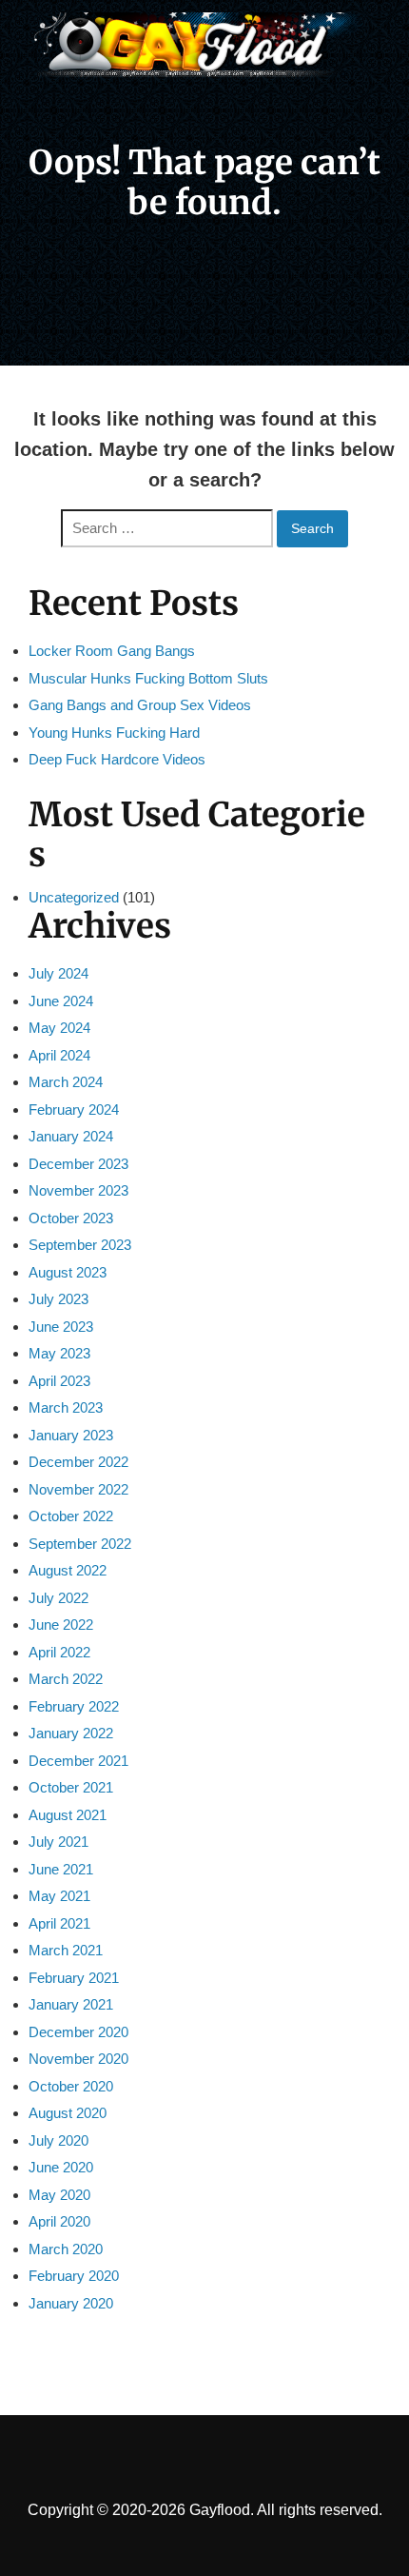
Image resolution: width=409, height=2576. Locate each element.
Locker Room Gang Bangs (112, 651)
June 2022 (61, 1625)
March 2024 (66, 1082)
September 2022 (80, 1544)
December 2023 (78, 1164)
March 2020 (66, 2249)
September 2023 (80, 1245)
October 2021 (71, 1787)
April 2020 (59, 2221)
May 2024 (59, 1028)
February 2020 (74, 2276)
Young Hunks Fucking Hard (114, 733)
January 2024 (71, 1136)
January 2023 (71, 1435)
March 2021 (66, 1950)
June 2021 (61, 1869)
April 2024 (59, 1055)
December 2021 (78, 1761)
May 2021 (59, 1896)
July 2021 (58, 1842)
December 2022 (78, 1462)
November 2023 (78, 1190)
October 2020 (71, 2086)
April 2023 (59, 1381)
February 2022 (74, 1706)
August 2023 (68, 1272)
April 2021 (59, 1923)
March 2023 (66, 1407)
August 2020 (68, 2113)
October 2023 (71, 1218)
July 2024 (58, 973)
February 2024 (74, 1110)
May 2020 (59, 2195)
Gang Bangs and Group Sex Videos (140, 705)
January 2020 (71, 2303)
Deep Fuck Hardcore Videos (117, 759)
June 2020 (61, 2167)
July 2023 (58, 1299)
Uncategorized (74, 897)
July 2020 (58, 2140)
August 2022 (68, 1570)
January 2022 (71, 1733)
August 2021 (68, 1815)
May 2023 (59, 1353)
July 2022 (58, 1598)
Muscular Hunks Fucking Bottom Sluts (148, 678)
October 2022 (71, 1516)
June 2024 (61, 1001)
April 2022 (59, 1652)
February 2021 (74, 1978)
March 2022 (66, 1679)
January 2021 (71, 2004)
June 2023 (61, 1327)
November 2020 (78, 2059)
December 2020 (78, 2032)
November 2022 (78, 1489)
